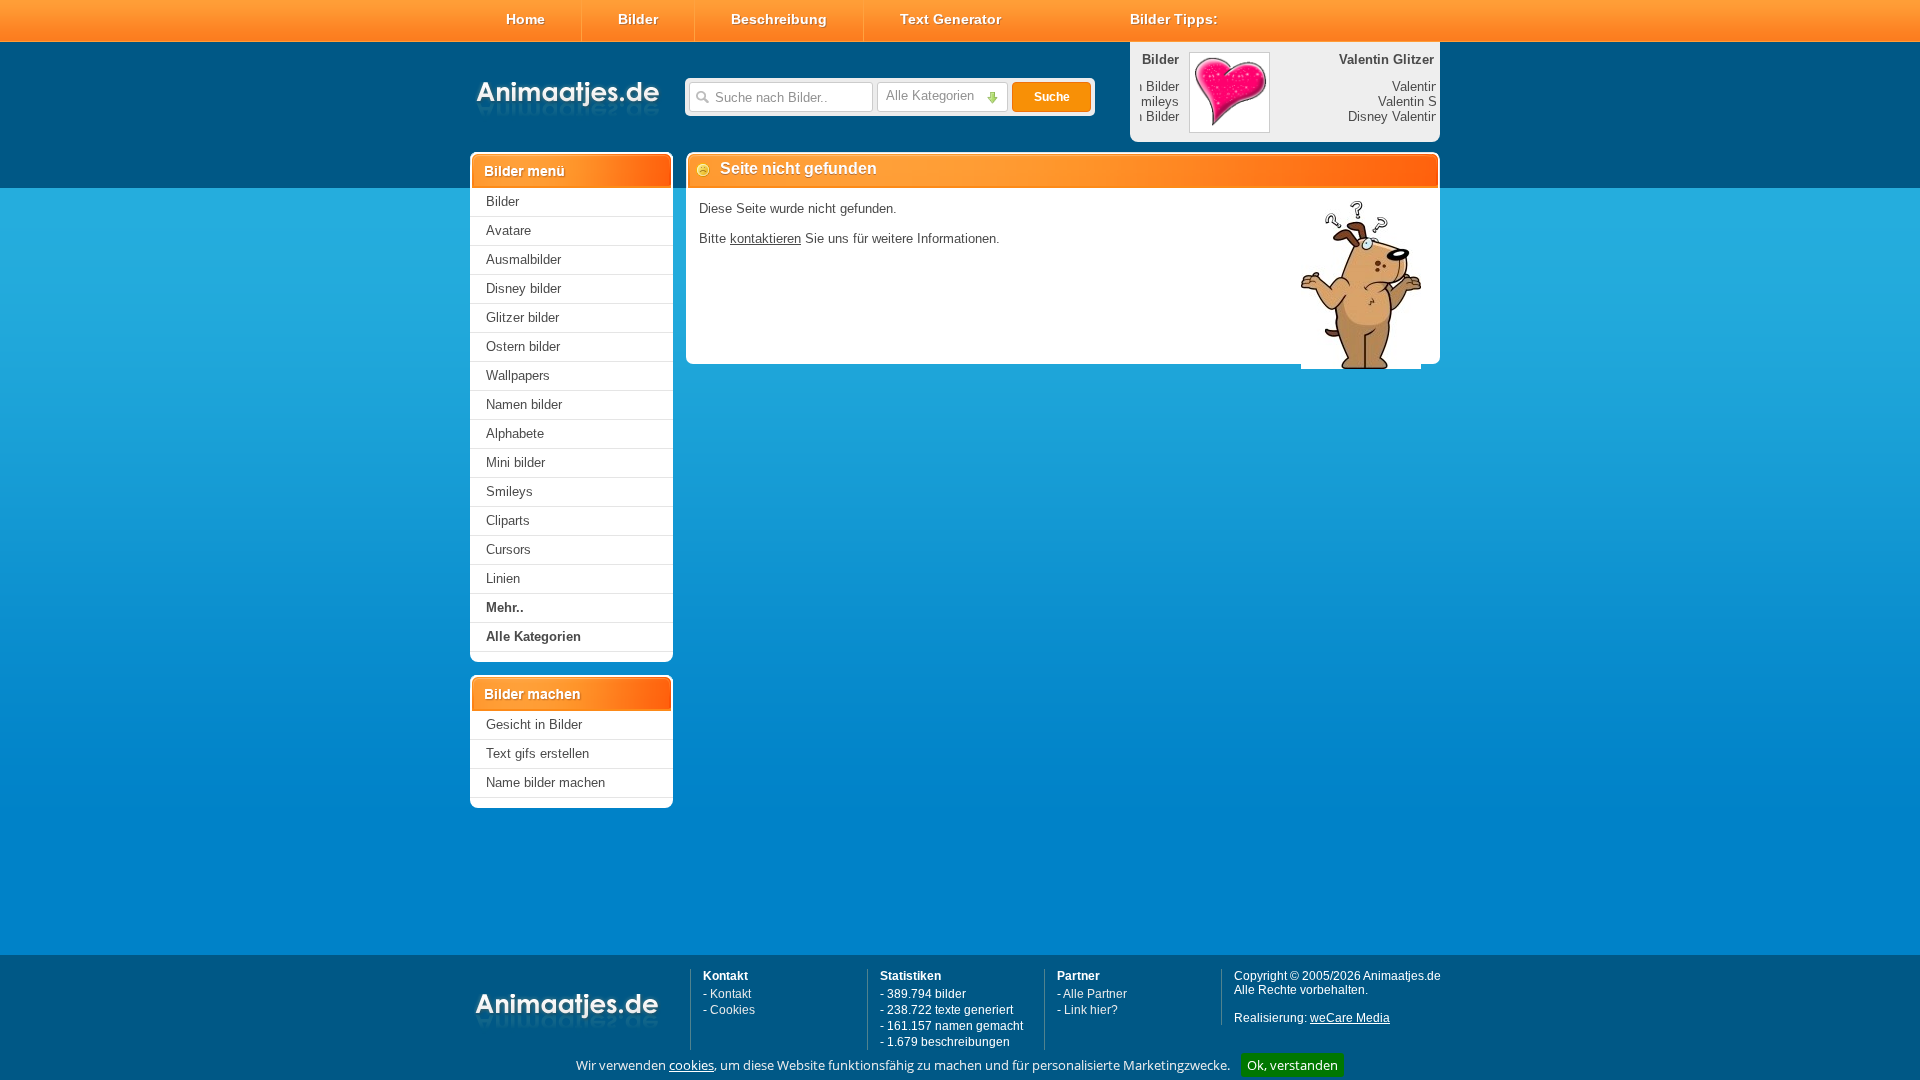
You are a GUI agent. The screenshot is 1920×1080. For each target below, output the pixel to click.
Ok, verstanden (1292, 1065)
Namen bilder (524, 404)
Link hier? (1091, 1010)
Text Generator (950, 19)
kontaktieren (765, 238)
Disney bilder (523, 288)
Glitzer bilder (522, 317)
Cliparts (508, 520)
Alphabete (515, 433)
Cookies (732, 1010)
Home (525, 19)
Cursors (508, 549)
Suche (1052, 97)
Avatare (508, 230)
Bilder (638, 19)
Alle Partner (1095, 994)
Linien (503, 578)
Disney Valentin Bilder (1362, 116)
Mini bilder (515, 462)
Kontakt (730, 994)
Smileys (509, 491)
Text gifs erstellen (537, 753)
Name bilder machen (545, 782)
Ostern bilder (523, 346)
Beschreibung (779, 19)
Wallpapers (518, 375)
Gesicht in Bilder (534, 724)
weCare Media (1350, 1018)
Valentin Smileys (1377, 101)
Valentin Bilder (1384, 86)
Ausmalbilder (523, 259)
